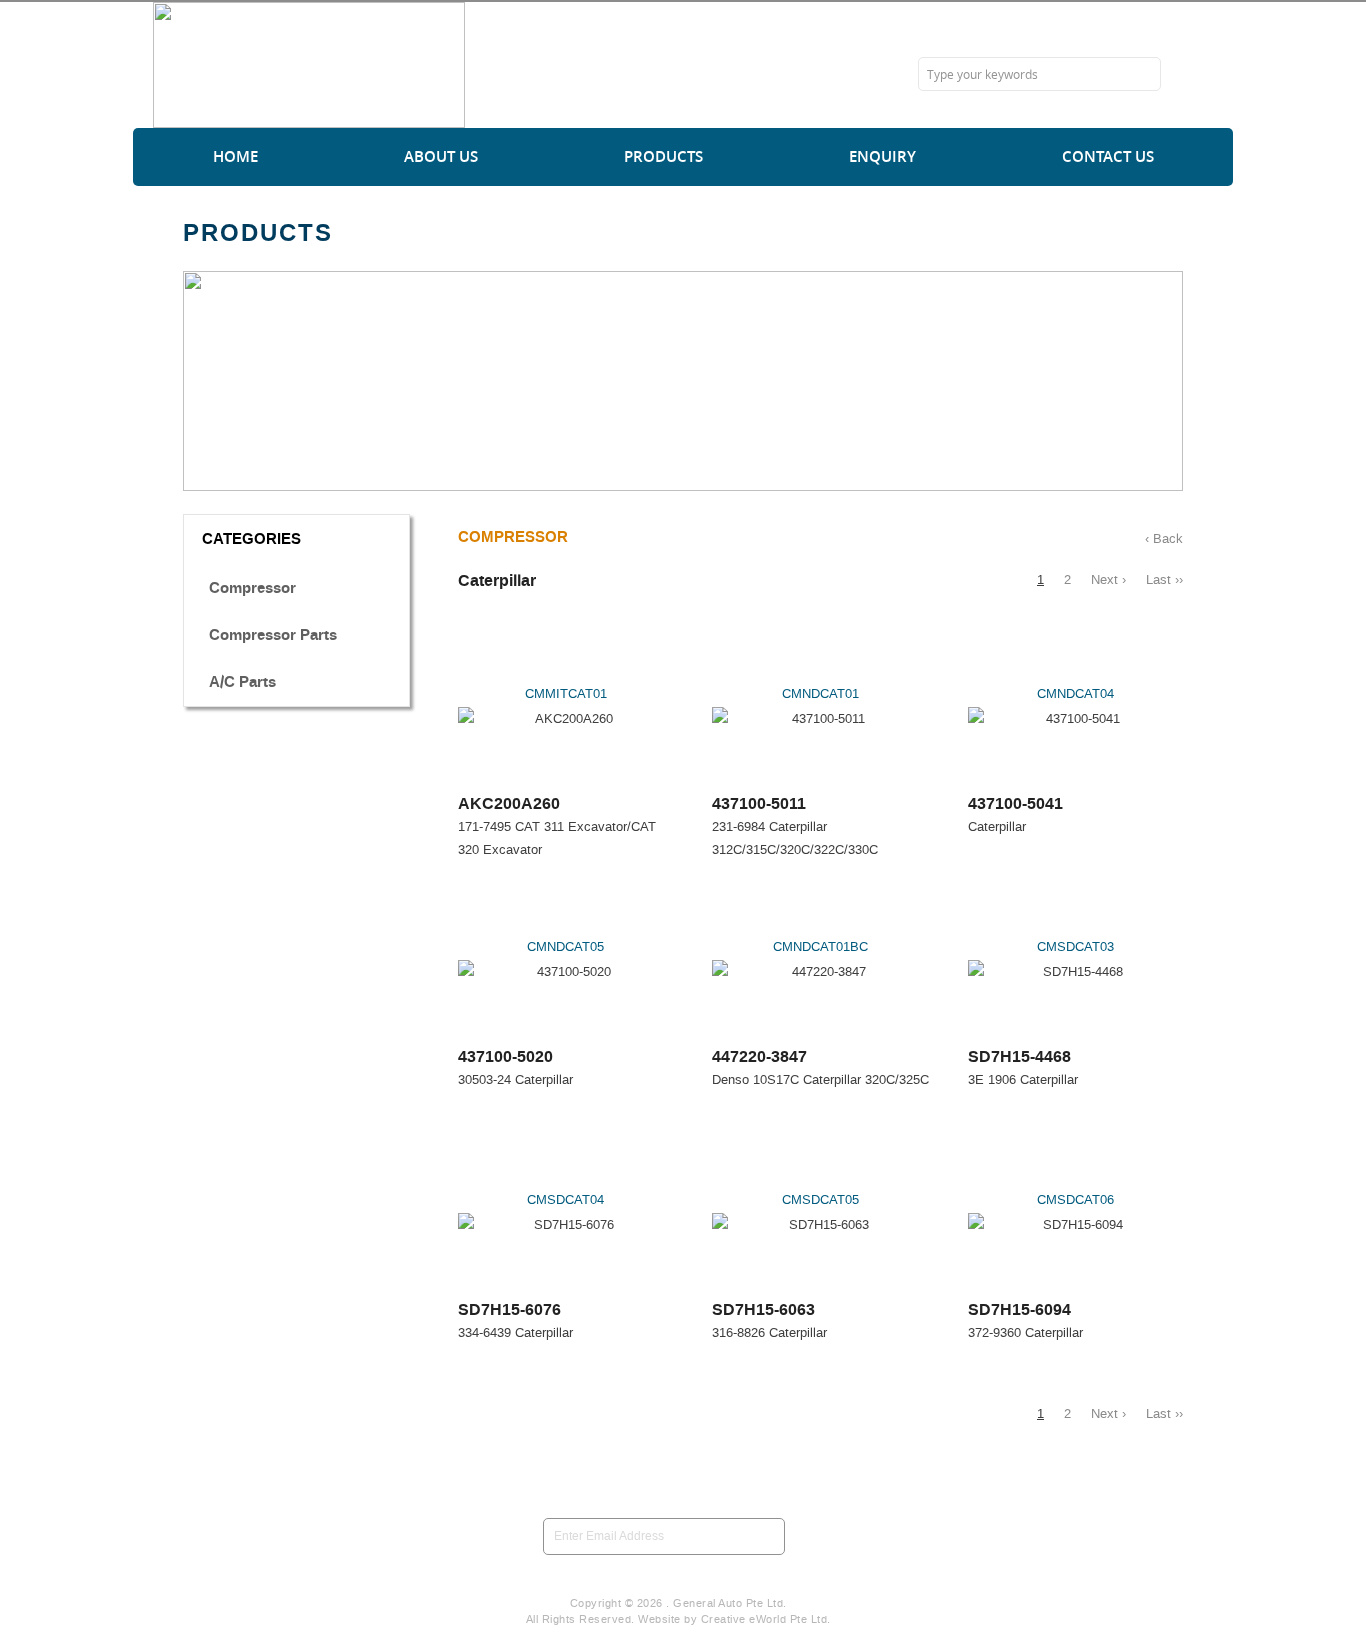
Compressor (252, 588)
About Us (441, 156)
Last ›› (1164, 579)
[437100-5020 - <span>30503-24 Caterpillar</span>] (566, 971)
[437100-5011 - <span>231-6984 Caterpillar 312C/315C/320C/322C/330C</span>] (821, 718)
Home (235, 156)
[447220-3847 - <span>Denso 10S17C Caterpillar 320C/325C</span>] (821, 971)
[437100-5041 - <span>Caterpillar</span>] (1075, 718)
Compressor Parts (273, 635)
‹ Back (1164, 538)
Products (663, 156)
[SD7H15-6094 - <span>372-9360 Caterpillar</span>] (1075, 1224)
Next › (1108, 579)
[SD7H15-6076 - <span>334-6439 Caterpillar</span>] (566, 1224)
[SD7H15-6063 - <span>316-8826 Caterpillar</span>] (821, 1224)
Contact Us (1108, 156)
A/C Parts (242, 682)
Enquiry (882, 156)
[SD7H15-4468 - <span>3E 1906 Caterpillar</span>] (1075, 971)
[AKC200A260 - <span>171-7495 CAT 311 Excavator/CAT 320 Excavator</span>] (566, 718)
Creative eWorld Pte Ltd (764, 1619)
